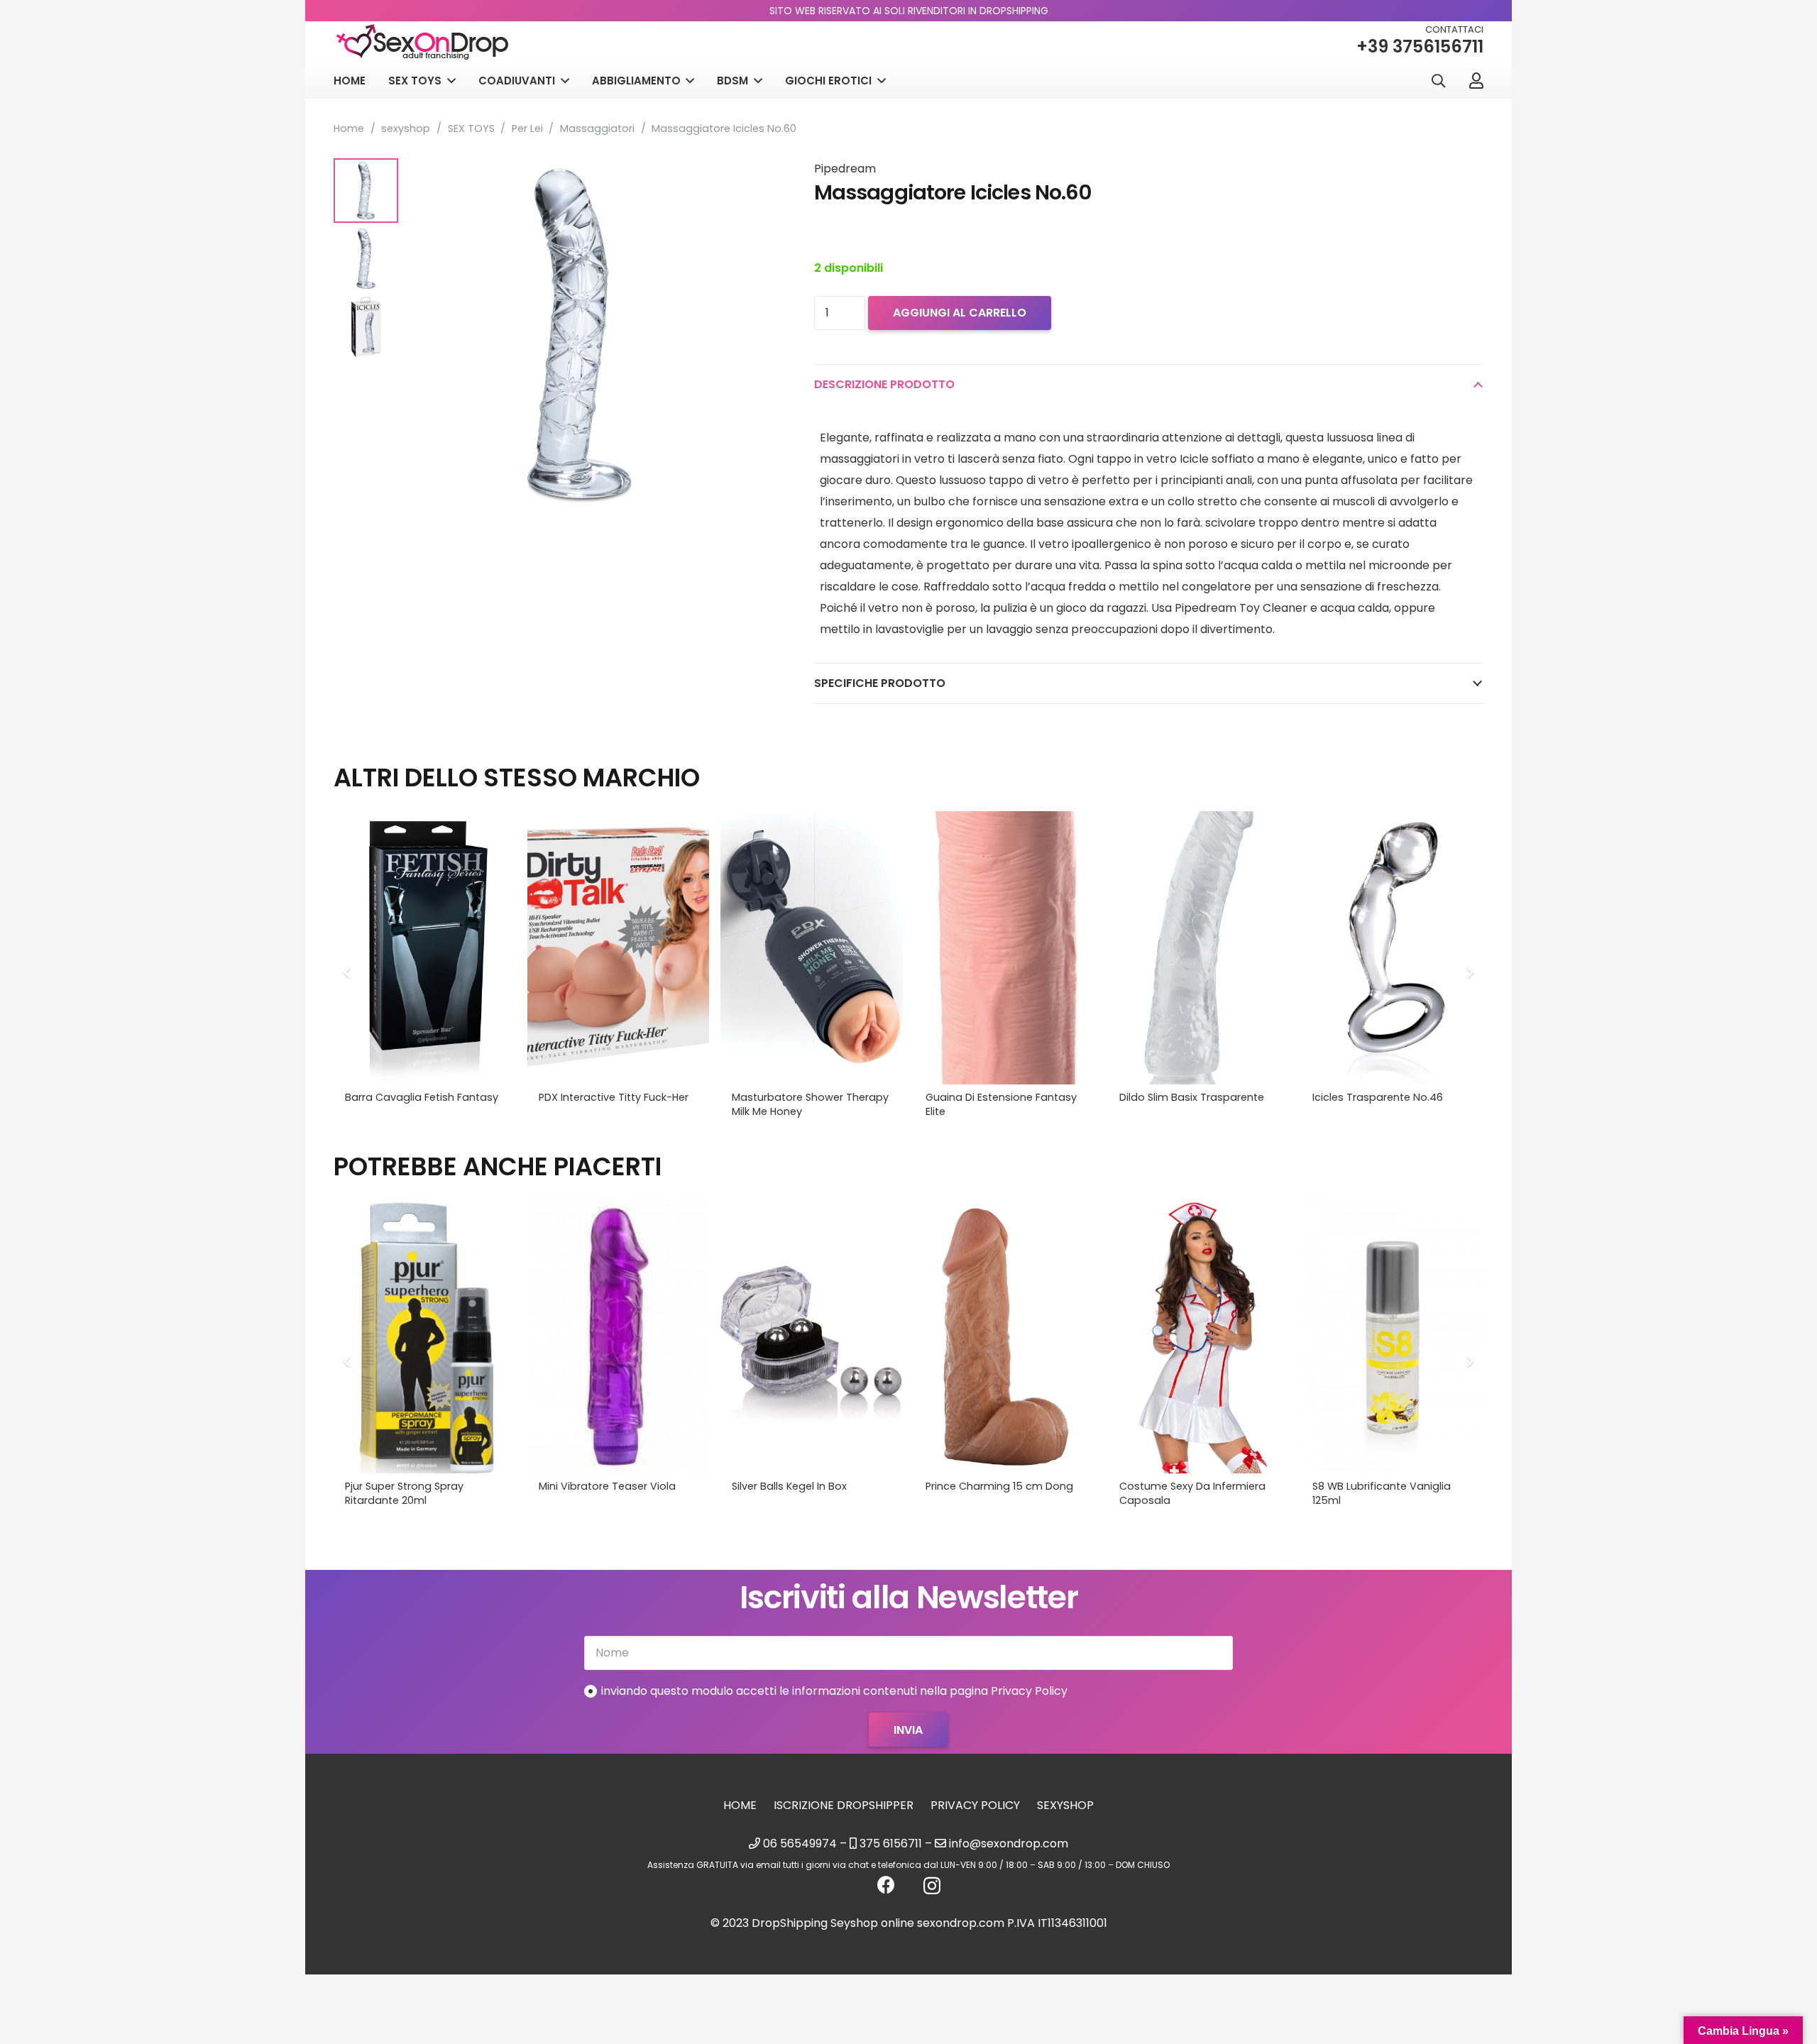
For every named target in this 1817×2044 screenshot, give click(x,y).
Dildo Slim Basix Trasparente (1192, 1097)
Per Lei (527, 128)
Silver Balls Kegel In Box (789, 1486)
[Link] (1476, 80)
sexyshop (406, 128)
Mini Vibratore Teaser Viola (607, 1486)
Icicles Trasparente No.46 (1378, 1097)
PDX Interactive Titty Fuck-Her (614, 1097)
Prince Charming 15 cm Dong (999, 1486)
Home (349, 128)
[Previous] (348, 972)
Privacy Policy (975, 1805)
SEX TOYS (471, 128)
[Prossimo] (1469, 972)
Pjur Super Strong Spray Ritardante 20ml (404, 1493)
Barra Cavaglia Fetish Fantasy (422, 1097)
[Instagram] (932, 1886)
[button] (1438, 81)
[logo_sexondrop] (422, 42)
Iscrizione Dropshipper (844, 1805)
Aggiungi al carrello (960, 313)
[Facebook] (886, 1885)
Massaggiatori (597, 128)
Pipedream (845, 169)
